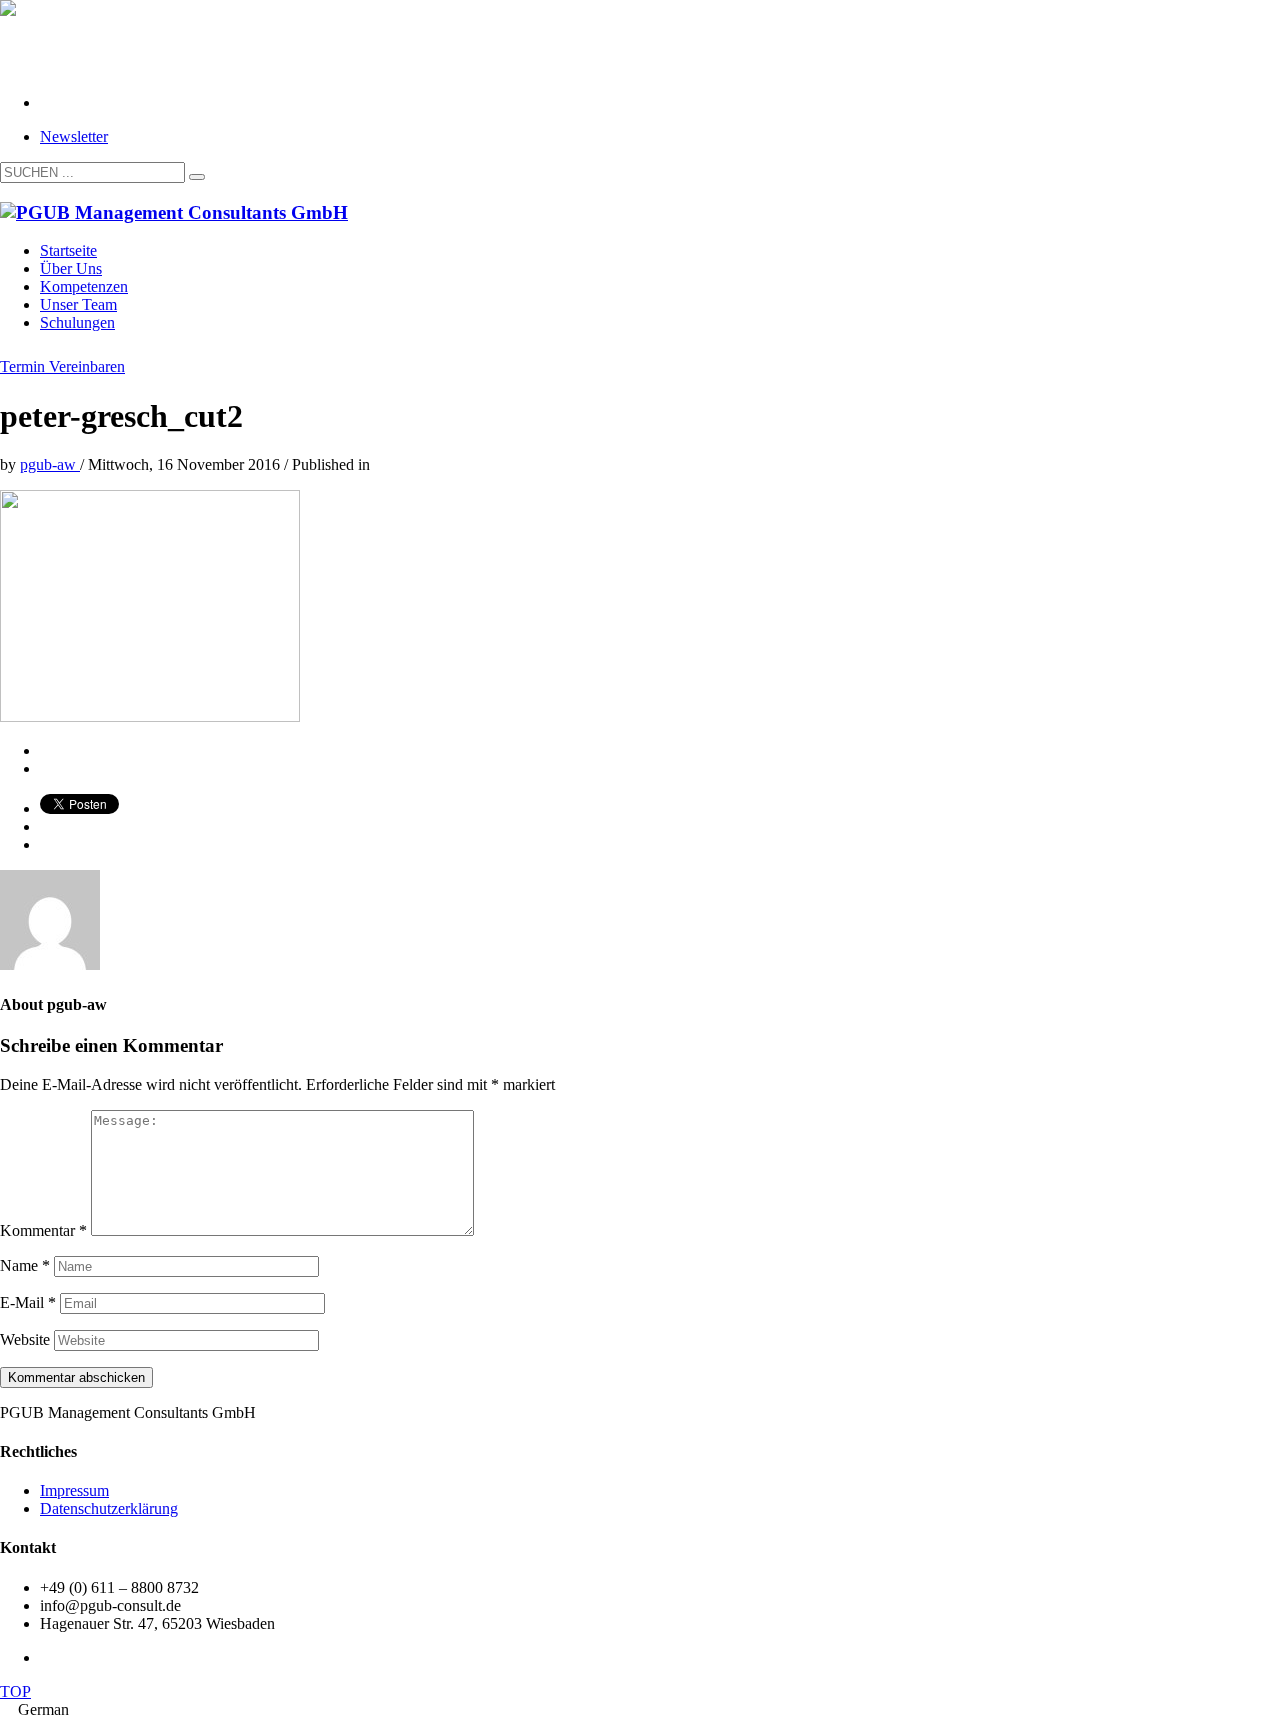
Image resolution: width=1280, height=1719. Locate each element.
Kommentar (43, 1230)
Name (25, 1265)
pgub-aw (50, 464)
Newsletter (74, 136)
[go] (197, 177)
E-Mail (28, 1302)
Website (25, 1339)
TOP (15, 1691)
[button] (640, 1710)
